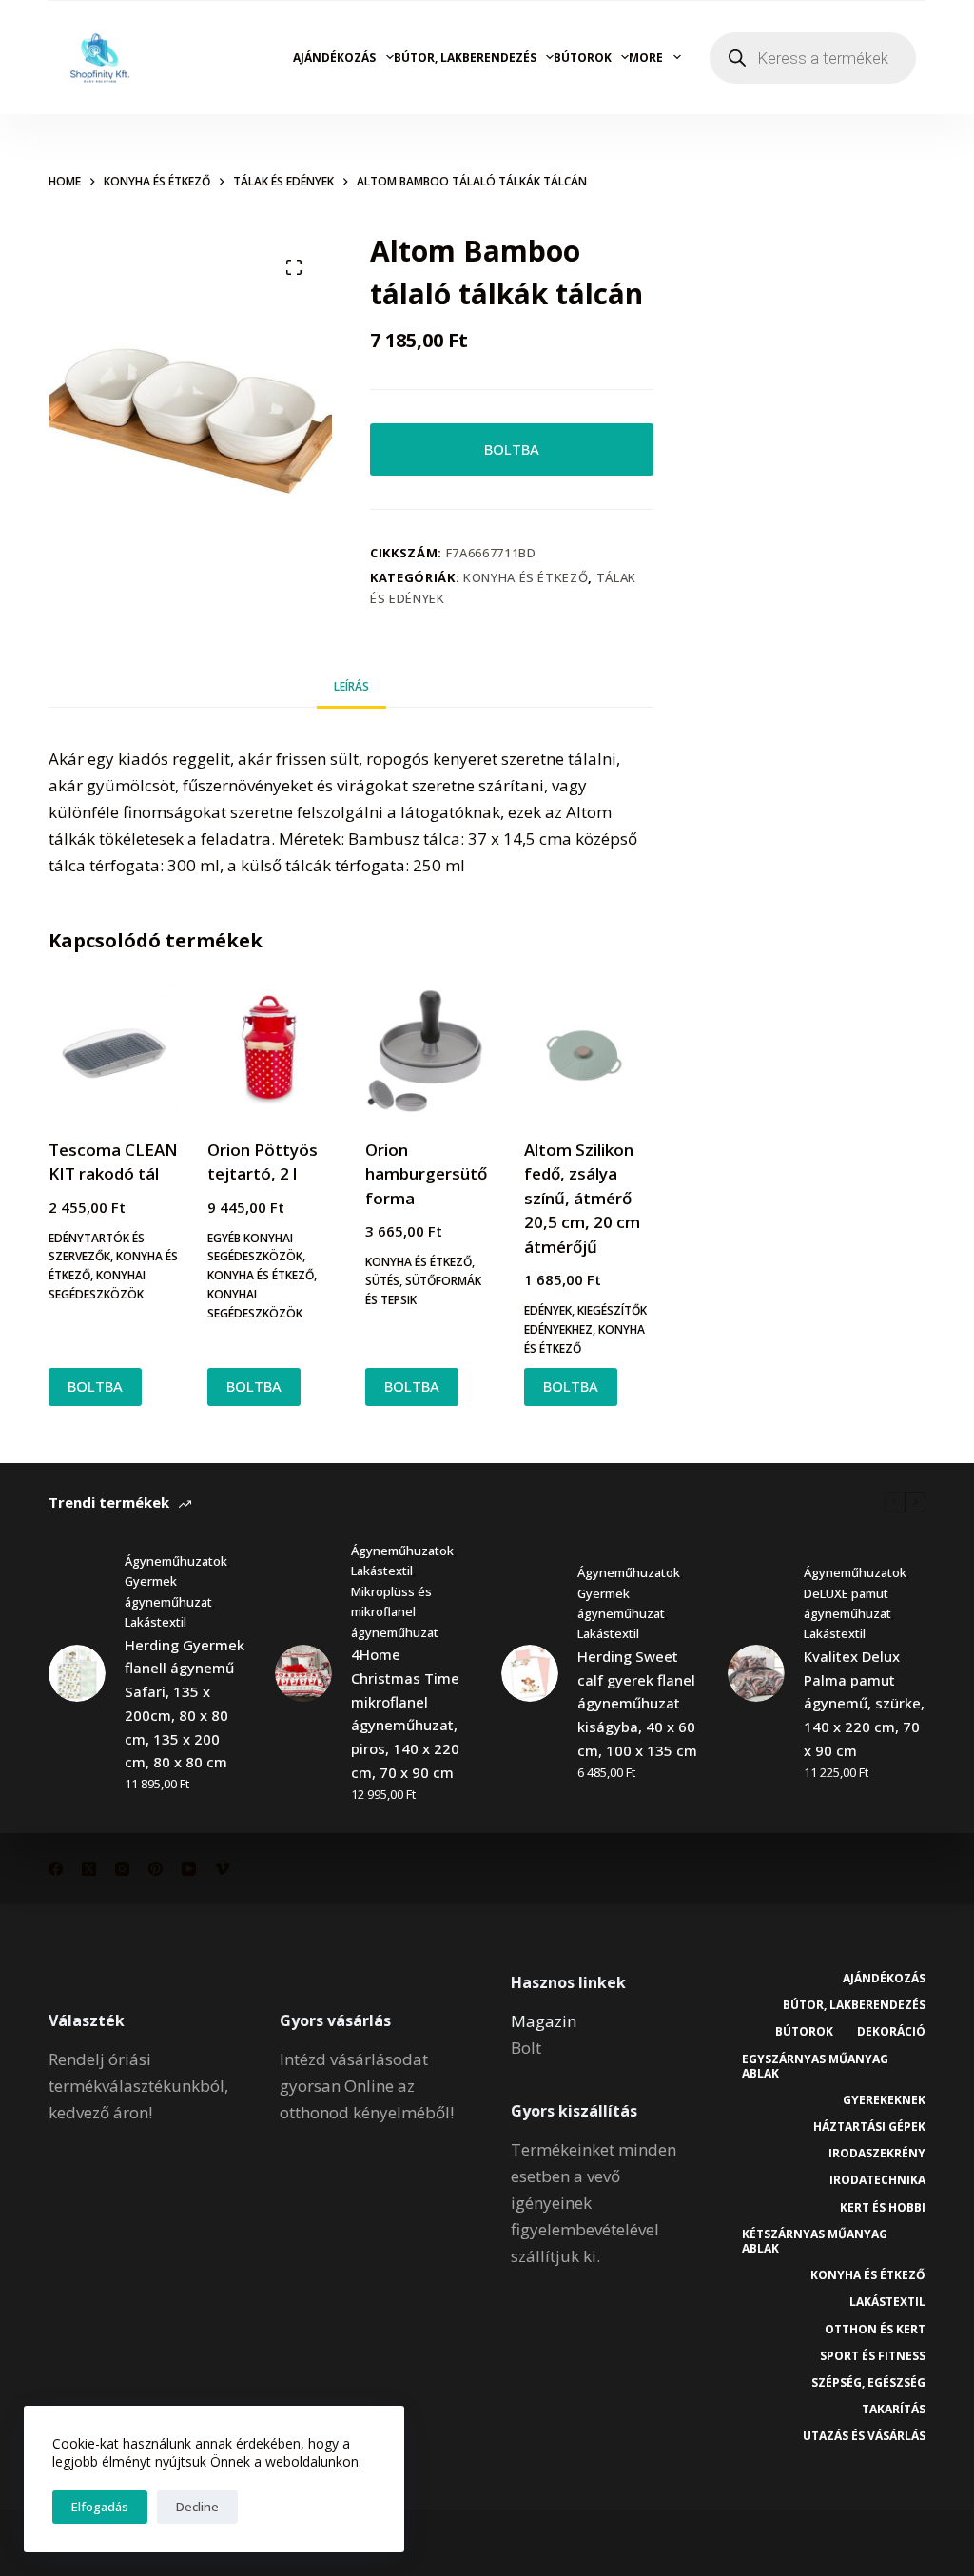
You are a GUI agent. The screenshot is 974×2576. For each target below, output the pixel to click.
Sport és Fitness (873, 2356)
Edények (548, 1310)
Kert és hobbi (883, 2208)
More (646, 58)
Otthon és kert (875, 2330)
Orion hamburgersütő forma (426, 1174)
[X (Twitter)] (89, 1869)
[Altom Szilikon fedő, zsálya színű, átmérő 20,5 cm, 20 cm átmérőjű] (589, 1048)
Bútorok (583, 58)
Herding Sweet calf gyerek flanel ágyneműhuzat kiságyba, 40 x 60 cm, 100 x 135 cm (637, 1703)
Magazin (544, 2021)
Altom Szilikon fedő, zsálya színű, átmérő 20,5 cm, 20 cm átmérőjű (582, 1198)
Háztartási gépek (869, 2127)
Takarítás (894, 2410)
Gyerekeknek (884, 2100)
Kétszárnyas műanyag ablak (815, 2242)
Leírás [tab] (351, 686)
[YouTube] (189, 1869)
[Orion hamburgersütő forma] (430, 1048)
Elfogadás (100, 2507)
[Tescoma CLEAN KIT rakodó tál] (113, 1048)
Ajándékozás (334, 58)
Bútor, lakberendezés (465, 58)
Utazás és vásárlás (864, 2436)
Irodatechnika (877, 2180)
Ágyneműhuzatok (176, 1561)
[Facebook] (56, 1869)
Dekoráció (891, 2032)
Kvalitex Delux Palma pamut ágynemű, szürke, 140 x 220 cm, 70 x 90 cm (864, 1703)
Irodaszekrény (877, 2154)
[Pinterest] (156, 1869)
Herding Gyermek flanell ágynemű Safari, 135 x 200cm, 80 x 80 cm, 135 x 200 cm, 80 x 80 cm (185, 1704)
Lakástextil (156, 1622)
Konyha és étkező (526, 577)
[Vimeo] (222, 1869)
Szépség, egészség (868, 2383)
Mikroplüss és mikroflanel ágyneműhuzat (395, 1612)
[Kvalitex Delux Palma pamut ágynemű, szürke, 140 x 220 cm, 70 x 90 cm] (756, 1673)
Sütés (382, 1281)
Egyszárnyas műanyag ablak (815, 2067)
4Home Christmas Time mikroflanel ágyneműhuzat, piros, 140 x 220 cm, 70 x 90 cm (405, 1713)
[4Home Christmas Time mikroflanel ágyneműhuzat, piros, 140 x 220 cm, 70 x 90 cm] (303, 1673)
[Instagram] (122, 1869)
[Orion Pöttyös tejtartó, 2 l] (272, 1048)
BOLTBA (512, 449)
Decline (197, 2507)
